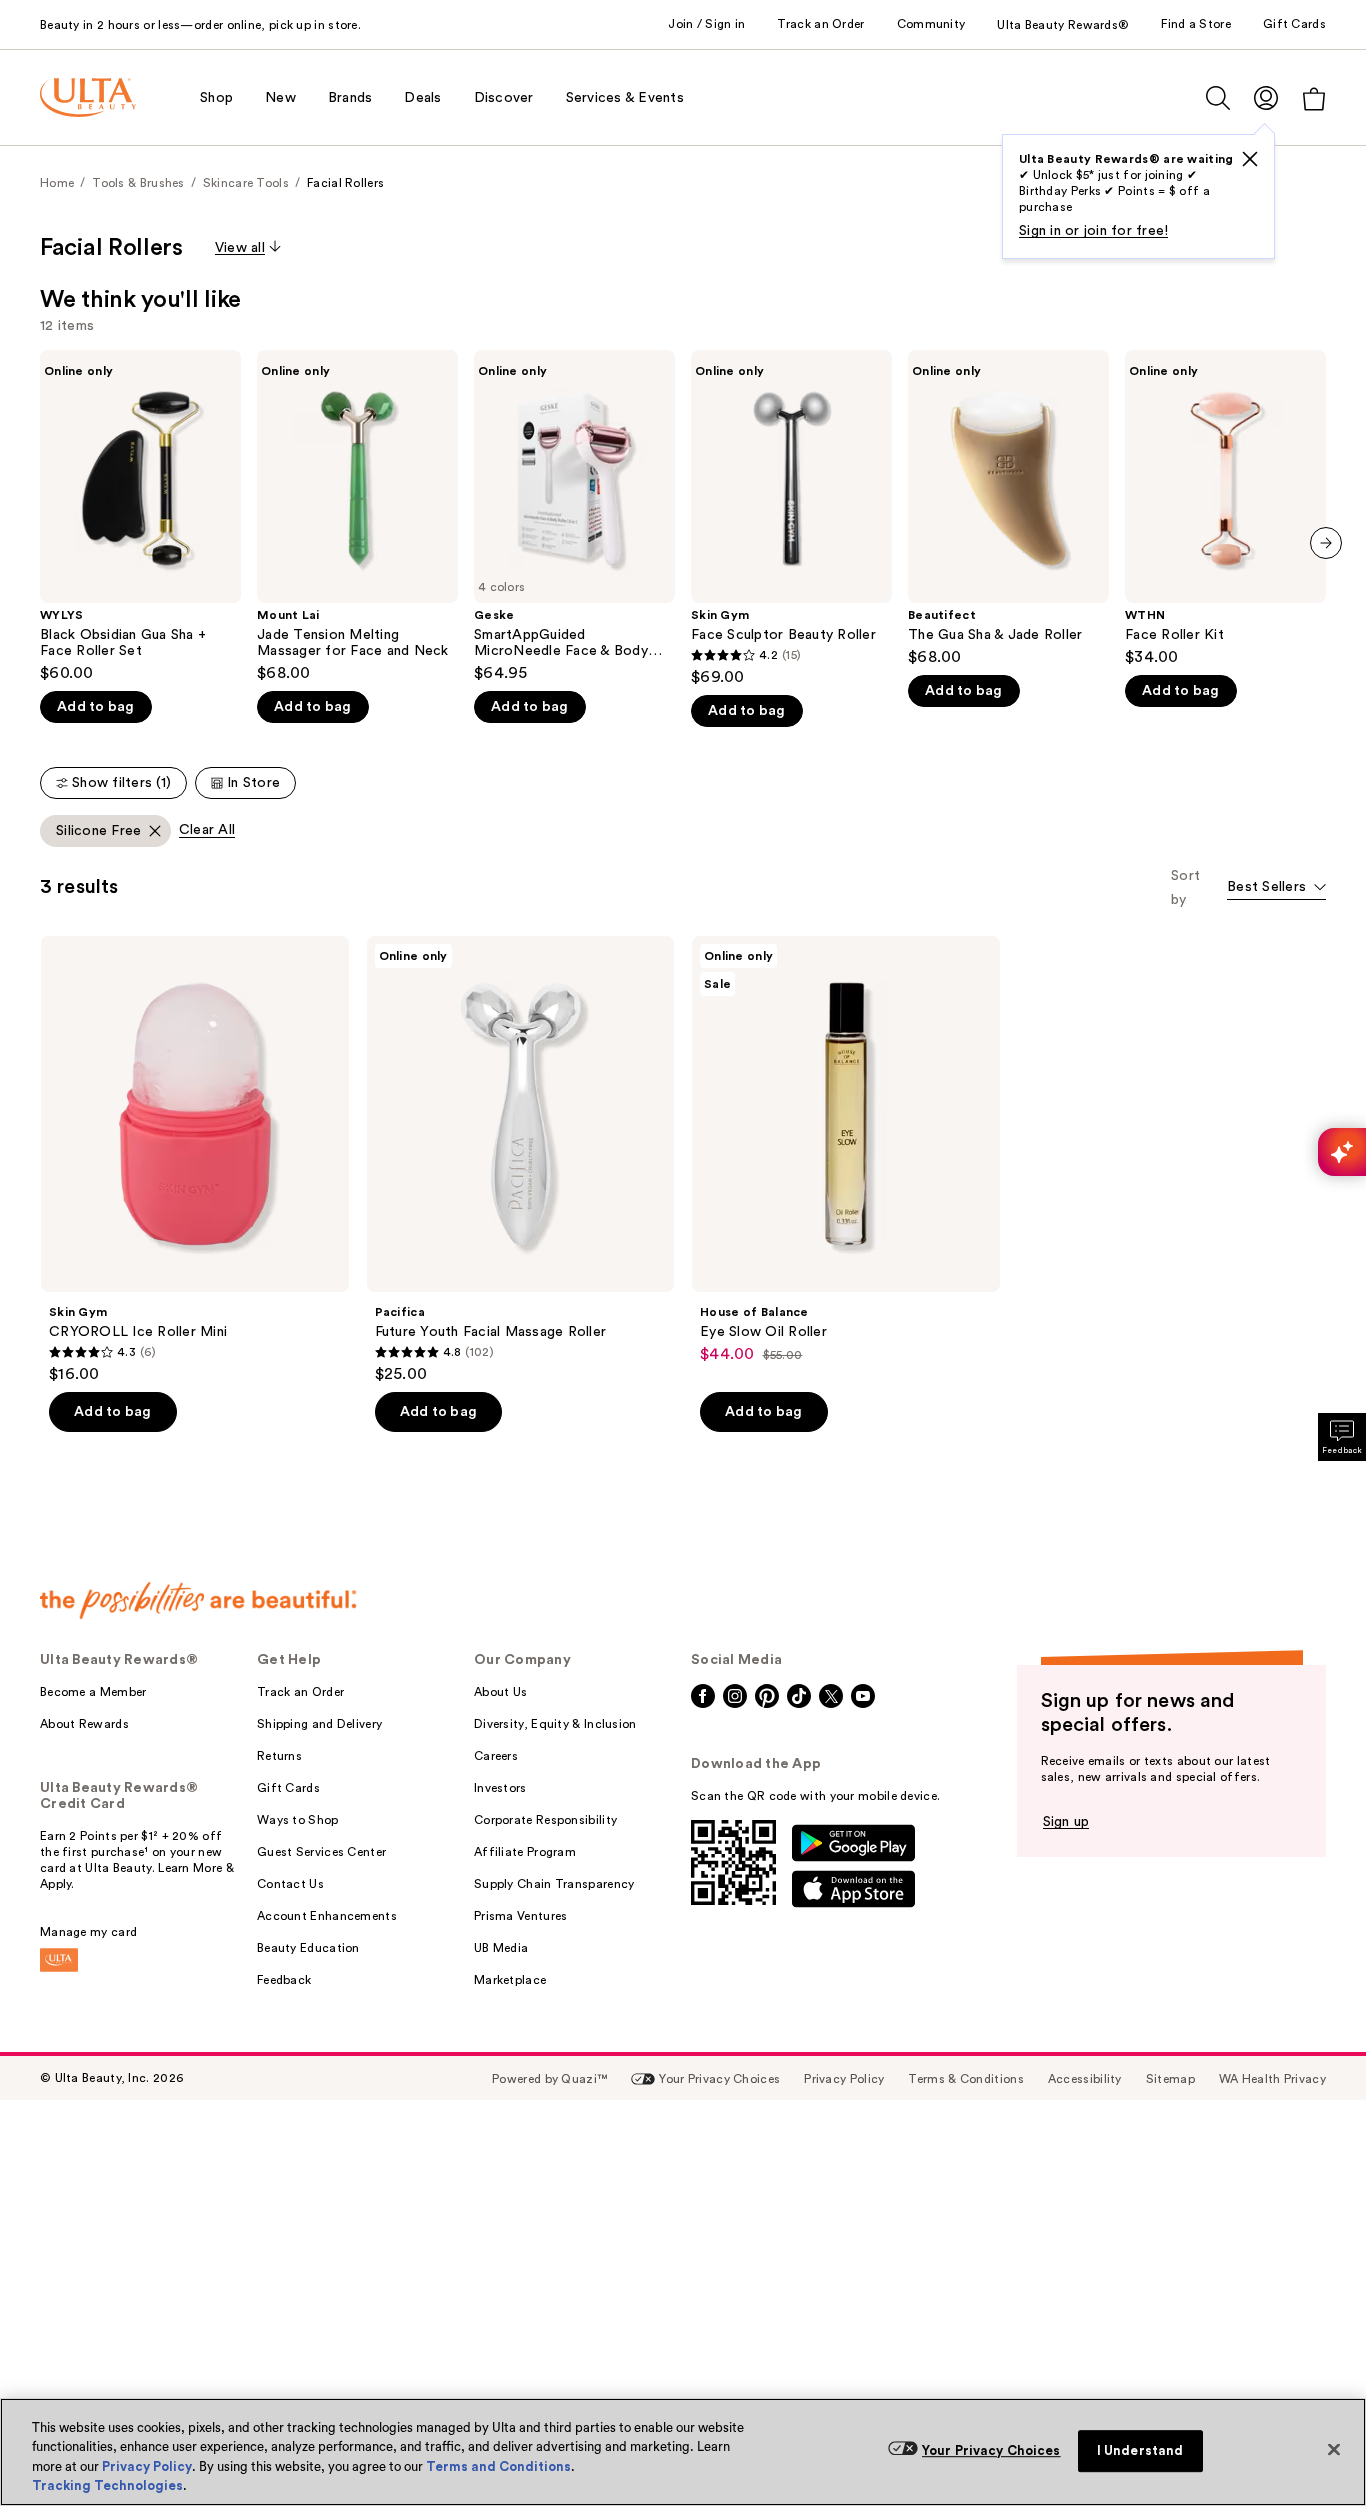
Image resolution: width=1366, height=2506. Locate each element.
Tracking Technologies (107, 2485)
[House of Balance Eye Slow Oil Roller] (846, 1150)
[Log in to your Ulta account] (1266, 97)
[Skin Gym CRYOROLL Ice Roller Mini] (195, 1160)
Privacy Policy (147, 2466)
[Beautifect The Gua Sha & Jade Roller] (1008, 508)
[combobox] (1276, 888)
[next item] (1326, 543)
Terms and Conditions (498, 2466)
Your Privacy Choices (991, 2450)
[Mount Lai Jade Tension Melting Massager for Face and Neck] (357, 516)
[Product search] (1218, 98)
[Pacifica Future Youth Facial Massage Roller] (521, 1160)
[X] (1250, 159)
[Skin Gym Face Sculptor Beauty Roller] (791, 518)
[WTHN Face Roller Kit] (1225, 508)
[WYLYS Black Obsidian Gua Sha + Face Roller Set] (140, 516)
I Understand (1140, 2450)
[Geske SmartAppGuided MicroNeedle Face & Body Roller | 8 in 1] (574, 516)
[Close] (1334, 2449)
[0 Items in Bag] (1314, 98)
